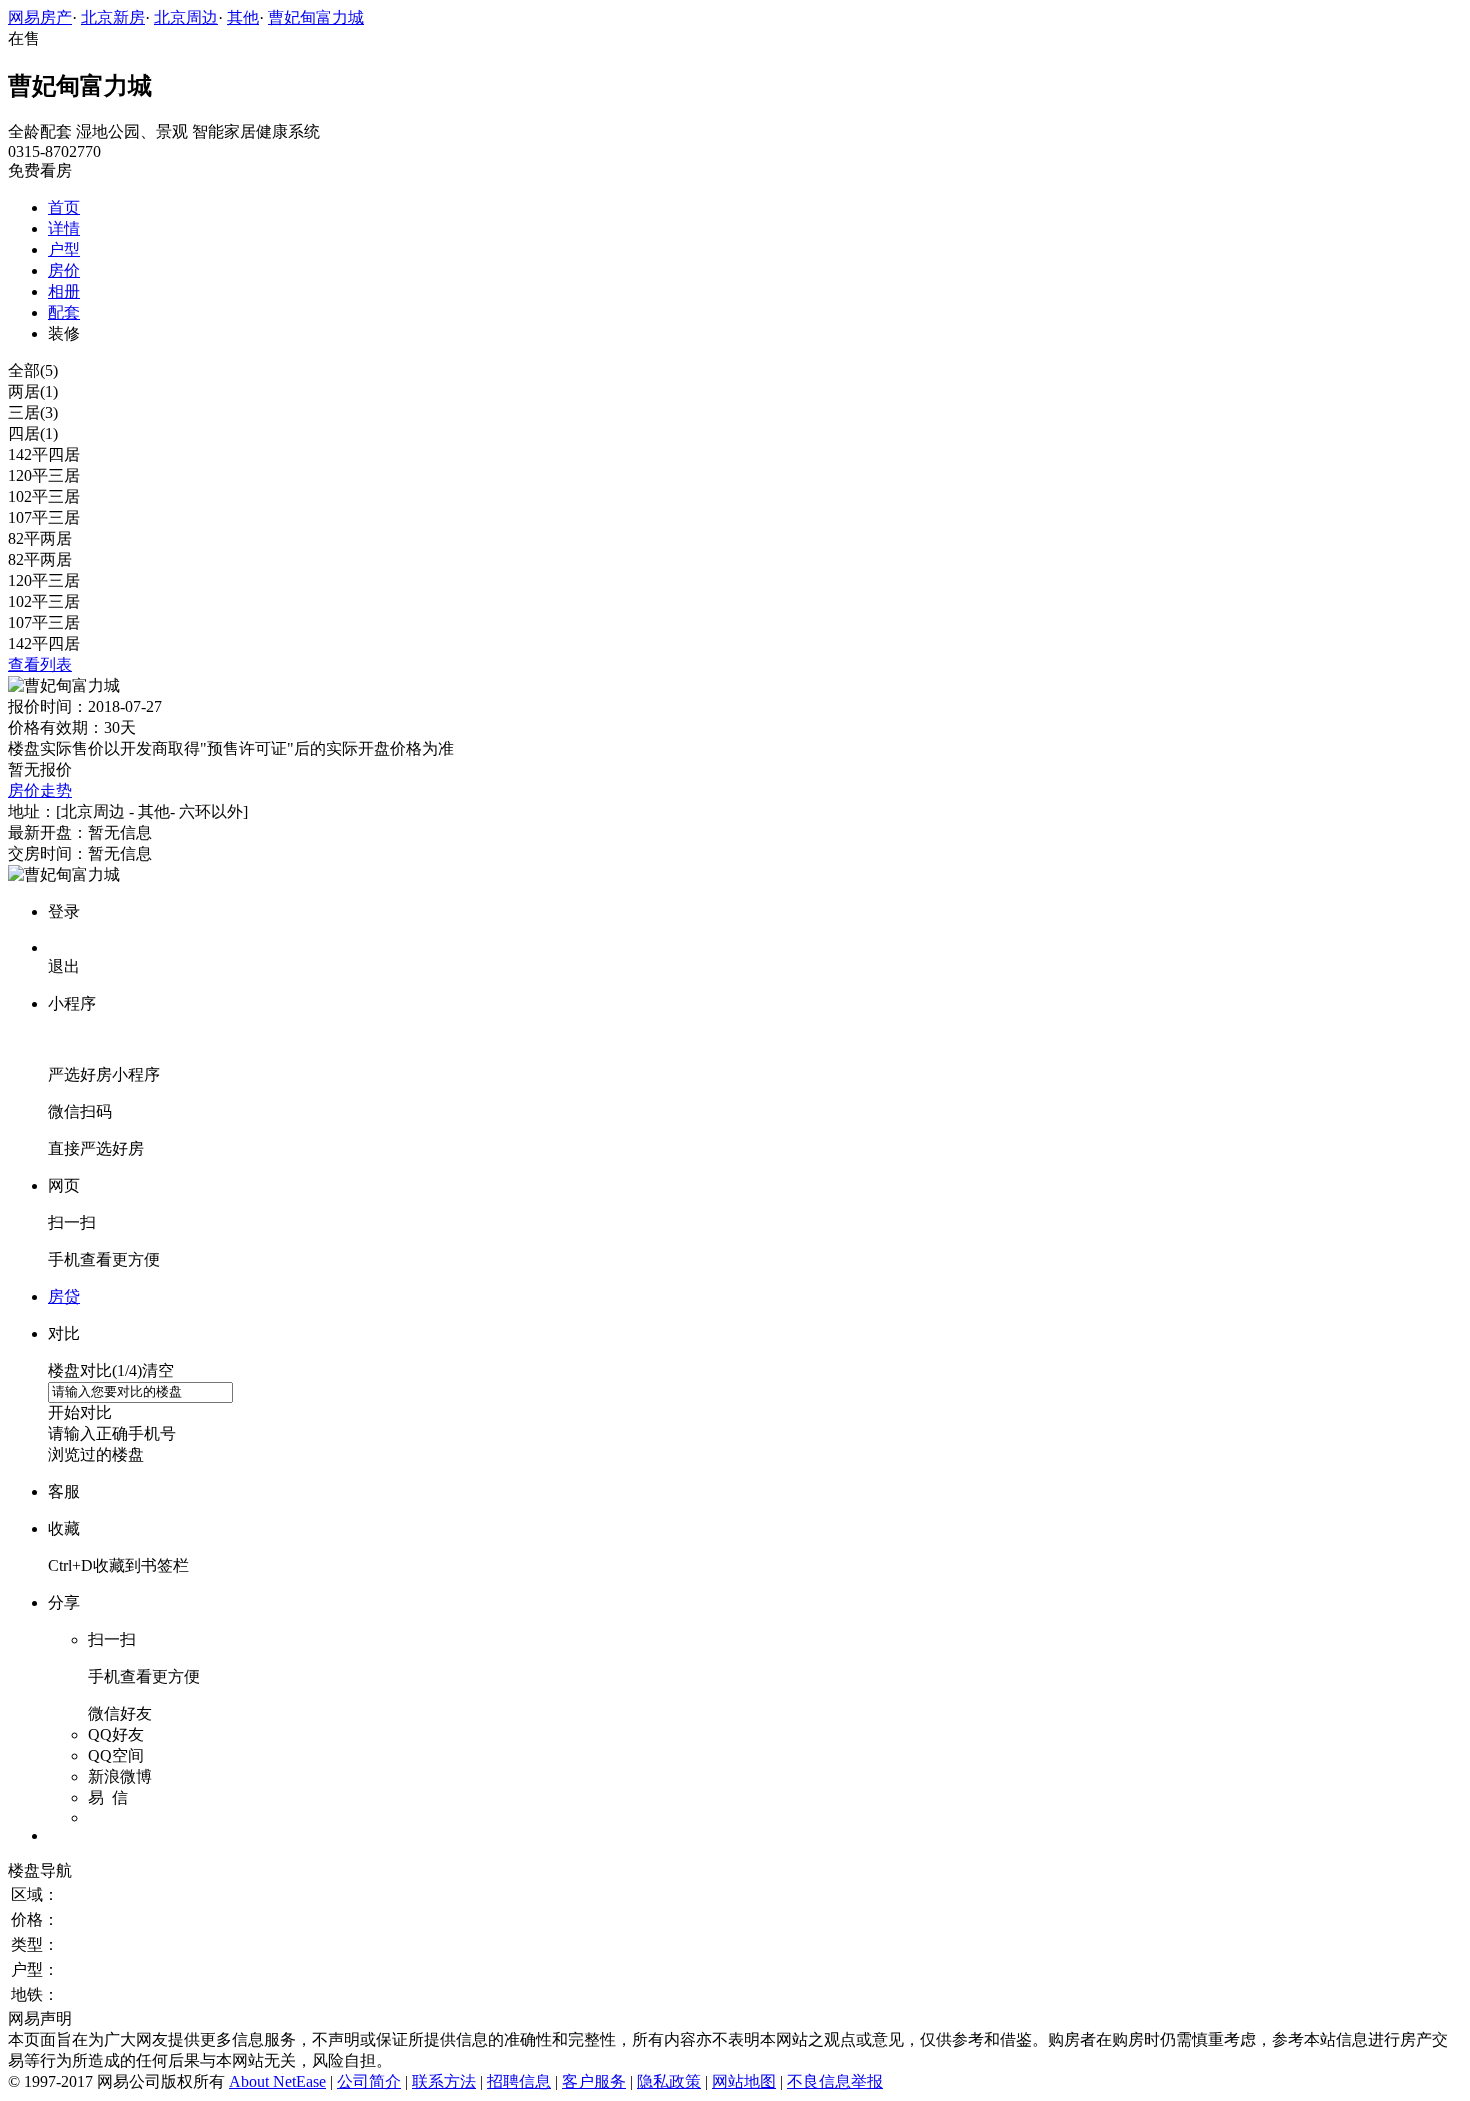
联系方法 (444, 2081)
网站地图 (744, 2081)
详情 (64, 228)
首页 (64, 207)
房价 (64, 270)
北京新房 (113, 17)
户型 (64, 249)
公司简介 (369, 2081)
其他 (243, 17)
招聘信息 (519, 2081)
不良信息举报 (835, 2081)
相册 (64, 291)
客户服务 (594, 2081)
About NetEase (277, 2081)
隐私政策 (669, 2081)
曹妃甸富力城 (316, 17)
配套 (64, 312)
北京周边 (186, 17)
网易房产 (40, 17)
